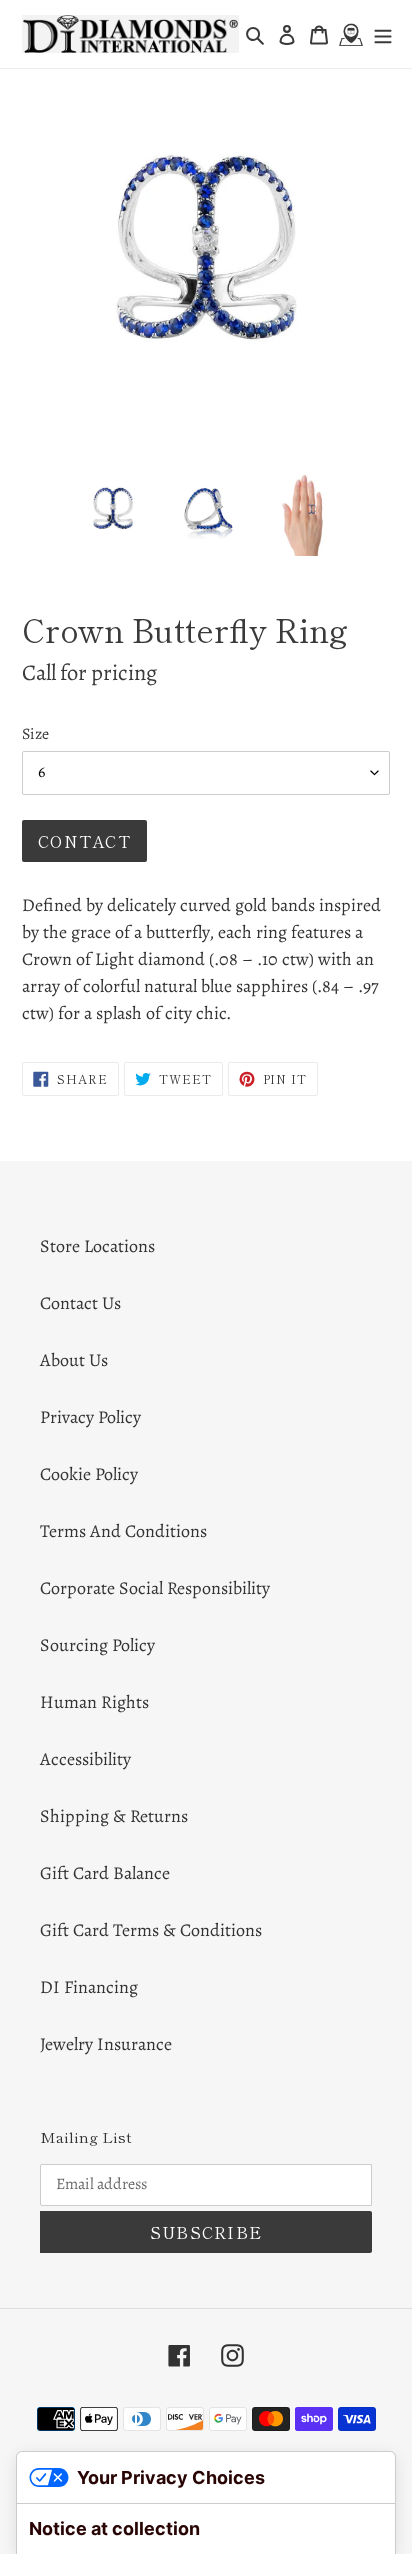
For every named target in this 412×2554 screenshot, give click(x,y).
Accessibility (85, 1759)
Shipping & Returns (114, 1816)
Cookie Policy (89, 1474)
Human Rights (94, 1702)
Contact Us (80, 1303)
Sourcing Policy (97, 1645)
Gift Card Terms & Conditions (151, 1930)
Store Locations (97, 1246)
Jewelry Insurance (106, 2044)
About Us (74, 1360)
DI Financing (89, 1987)
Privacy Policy (90, 1417)
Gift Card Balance (105, 1873)
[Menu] (383, 34)
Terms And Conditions (123, 1531)
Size (35, 734)
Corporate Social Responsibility (155, 1588)
